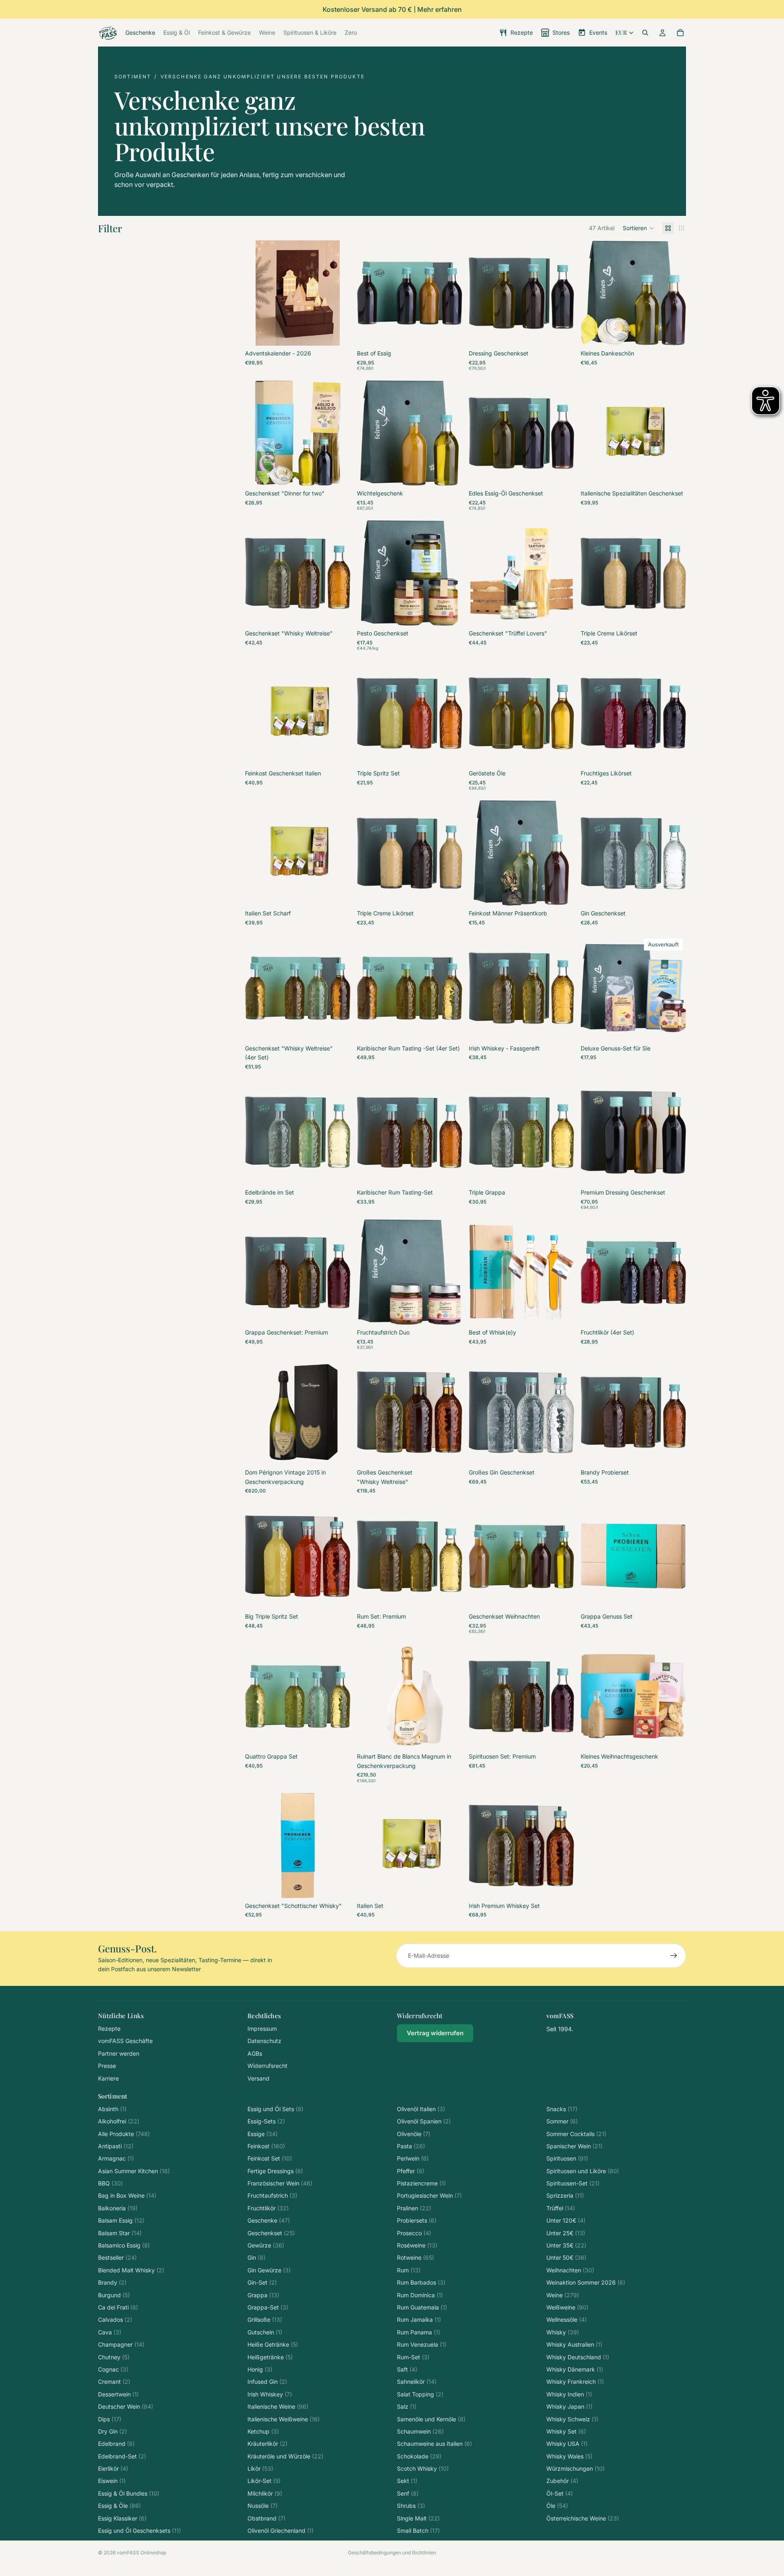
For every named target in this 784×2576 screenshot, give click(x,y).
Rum (409, 2270)
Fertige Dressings (275, 2171)
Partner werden (119, 2053)
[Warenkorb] (680, 33)
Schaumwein (420, 2431)
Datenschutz (264, 2041)
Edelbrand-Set (122, 2456)
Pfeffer (411, 2171)
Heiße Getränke (273, 2344)
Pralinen (414, 2208)
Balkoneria (118, 2208)
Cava (110, 2332)
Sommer (562, 2121)
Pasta (411, 2146)
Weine (563, 2295)
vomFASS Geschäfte (125, 2041)
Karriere (108, 2078)
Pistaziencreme (421, 2183)
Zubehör (562, 2481)
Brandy (112, 2282)
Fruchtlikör (268, 2208)
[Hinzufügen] (338, 333)
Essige (263, 2134)
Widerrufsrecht (267, 2066)
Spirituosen (567, 2158)
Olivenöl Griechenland (281, 2530)
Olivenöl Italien (421, 2109)
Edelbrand (116, 2444)
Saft (407, 2369)
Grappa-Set (268, 2307)
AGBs (255, 2053)
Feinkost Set (270, 2158)
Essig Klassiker (122, 2518)
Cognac (113, 2369)
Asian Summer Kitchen (134, 2171)
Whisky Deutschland (578, 2357)
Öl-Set (560, 2493)
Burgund (114, 2295)
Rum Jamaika (419, 2320)
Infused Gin (267, 2382)
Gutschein (265, 2332)
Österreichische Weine (583, 2518)
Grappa (263, 2295)
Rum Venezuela (422, 2344)
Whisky (563, 2332)
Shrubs (411, 2506)
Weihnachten (570, 2270)
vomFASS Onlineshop (141, 2553)
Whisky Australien (574, 2344)
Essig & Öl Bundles (129, 2493)
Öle (557, 2506)
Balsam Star (120, 2233)
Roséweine (417, 2245)
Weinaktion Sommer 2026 (586, 2282)
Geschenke (269, 2220)
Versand (258, 2078)
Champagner (121, 2344)
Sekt (407, 2481)
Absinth (112, 2109)
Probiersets (417, 2220)
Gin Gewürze (269, 2270)
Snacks (562, 2109)
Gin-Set (262, 2282)
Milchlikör (265, 2493)
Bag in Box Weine (127, 2195)
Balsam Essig (121, 2220)
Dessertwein (118, 2394)
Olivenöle (414, 2134)
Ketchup (263, 2431)
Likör (260, 2468)
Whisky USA (567, 2444)
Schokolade (419, 2456)
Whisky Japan (569, 2406)
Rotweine (415, 2257)
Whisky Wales (569, 2456)
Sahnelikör (417, 2382)
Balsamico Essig (124, 2245)
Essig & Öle (119, 2506)
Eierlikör (113, 2468)
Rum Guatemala (422, 2307)
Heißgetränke (270, 2357)
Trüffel (561, 2208)
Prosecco (414, 2233)
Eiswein (112, 2481)
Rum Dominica (420, 2295)
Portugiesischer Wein (429, 2195)
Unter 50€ (566, 2257)
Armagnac (116, 2158)
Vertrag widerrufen (435, 2033)
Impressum (262, 2029)
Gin (256, 2257)
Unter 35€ (566, 2245)
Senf (408, 2493)
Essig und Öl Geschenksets (139, 2530)
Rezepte (109, 2029)
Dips (110, 2419)
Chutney (114, 2357)
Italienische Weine (278, 2406)
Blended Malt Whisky (131, 2270)
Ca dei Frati (118, 2307)
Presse (107, 2066)
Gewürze (266, 2245)
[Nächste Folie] (338, 293)
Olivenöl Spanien (424, 2121)
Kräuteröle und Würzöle (285, 2456)
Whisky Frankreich (575, 2382)
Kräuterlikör (267, 2444)
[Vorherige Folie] (257, 293)
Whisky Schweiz (572, 2419)
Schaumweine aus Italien (434, 2444)
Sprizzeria (565, 2195)
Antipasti (116, 2146)
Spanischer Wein (575, 2146)
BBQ (110, 2183)
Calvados (115, 2320)
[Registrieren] (674, 1956)
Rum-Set (413, 2357)
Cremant (114, 2382)
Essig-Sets (266, 2121)
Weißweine (567, 2307)
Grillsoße (265, 2320)
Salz (407, 2406)
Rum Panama (419, 2332)
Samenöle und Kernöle (431, 2419)
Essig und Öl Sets (275, 2109)
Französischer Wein (280, 2183)
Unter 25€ (566, 2233)
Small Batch (418, 2530)
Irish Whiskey (270, 2394)
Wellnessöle (567, 2320)
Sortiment (133, 77)
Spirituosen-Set (573, 2183)
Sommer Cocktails (576, 2134)
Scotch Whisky (423, 2468)
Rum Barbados (421, 2282)
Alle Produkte (124, 2134)
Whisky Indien (569, 2394)
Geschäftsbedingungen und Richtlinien (392, 2553)
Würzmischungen (576, 2468)
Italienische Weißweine (284, 2419)
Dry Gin (112, 2431)
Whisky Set (566, 2431)
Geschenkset (271, 2233)
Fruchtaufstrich (272, 2195)
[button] (638, 228)
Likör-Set (264, 2481)
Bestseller (117, 2257)
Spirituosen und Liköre (583, 2171)
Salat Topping (420, 2394)
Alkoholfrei (119, 2121)
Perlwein (413, 2158)
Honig (260, 2369)
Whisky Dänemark (575, 2369)
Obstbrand (266, 2518)
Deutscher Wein (126, 2406)
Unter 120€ (566, 2220)
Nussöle (263, 2506)
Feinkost (266, 2146)
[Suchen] (645, 33)
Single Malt (418, 2518)
